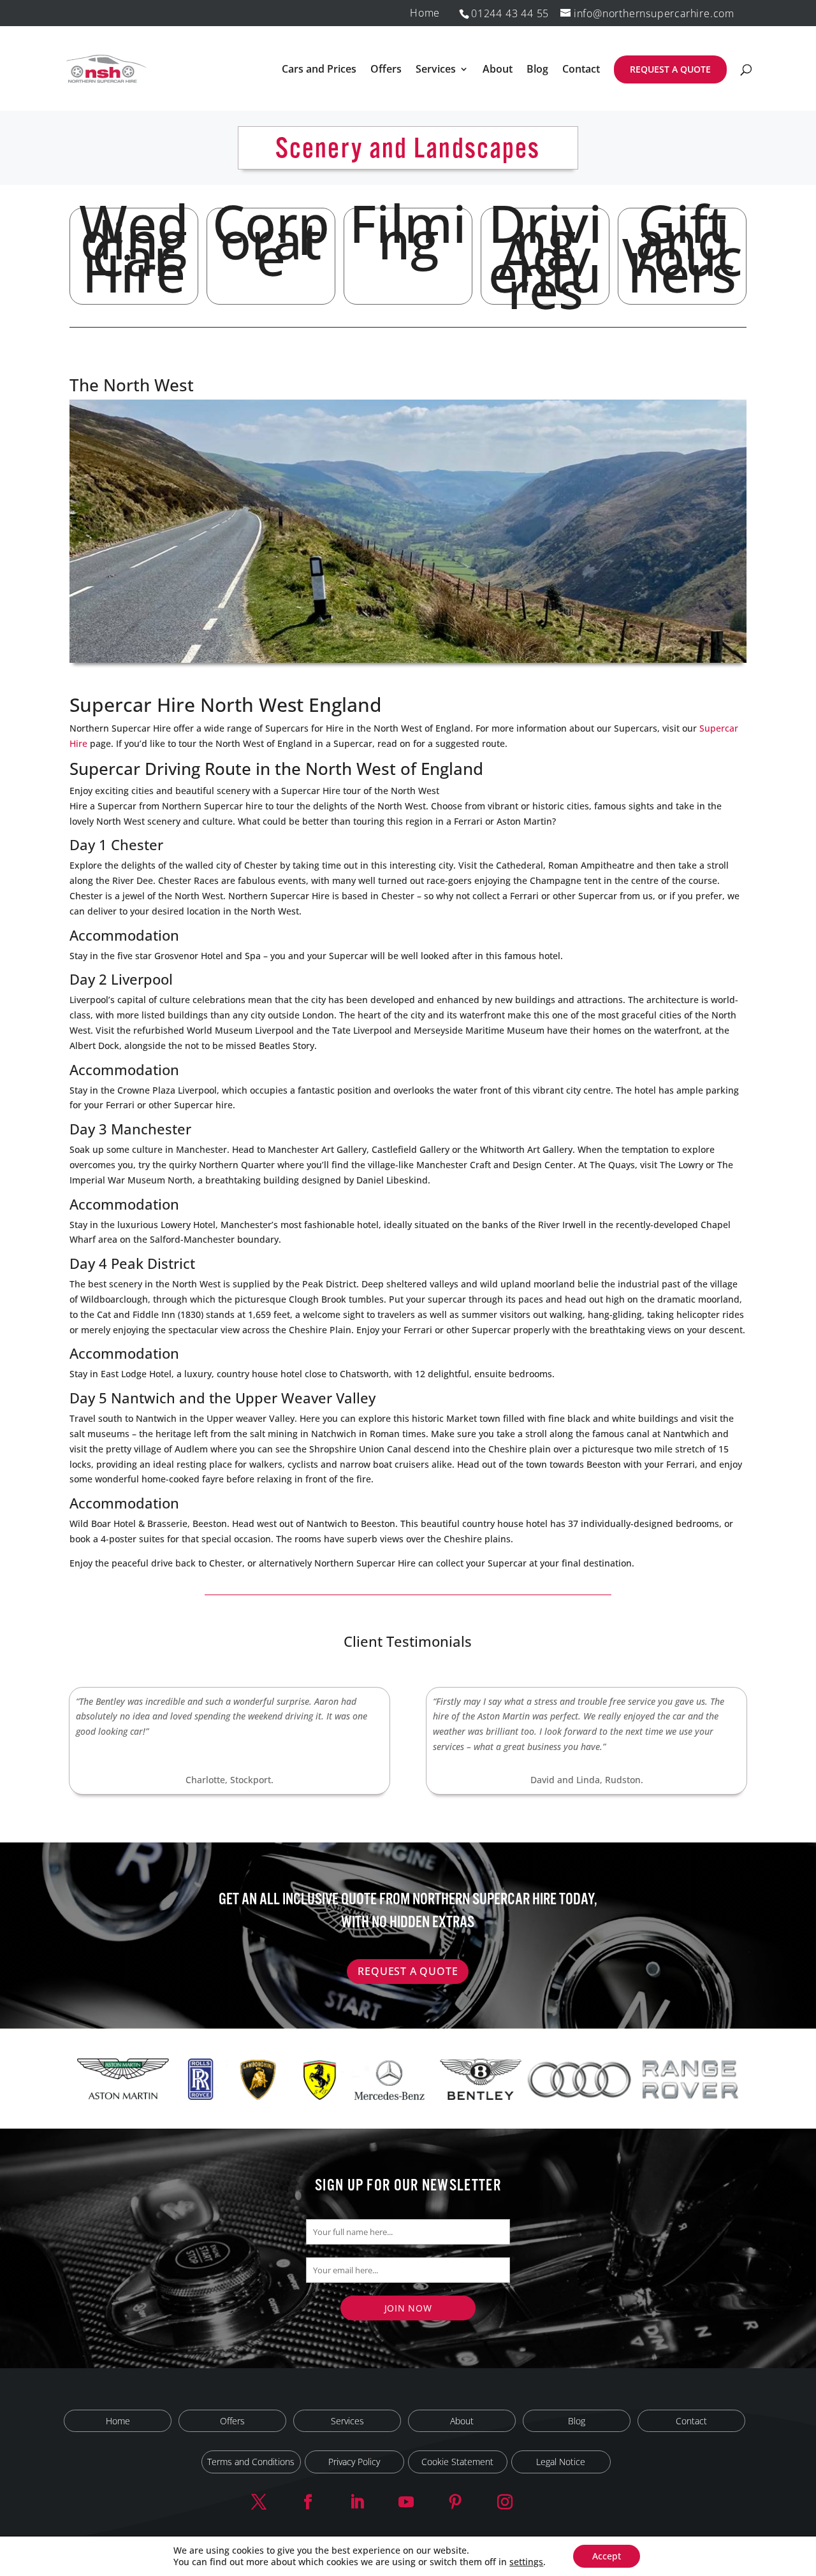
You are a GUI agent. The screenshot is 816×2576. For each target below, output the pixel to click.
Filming (408, 245)
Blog (537, 70)
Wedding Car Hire (134, 256)
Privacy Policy (354, 2462)
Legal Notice (561, 2462)
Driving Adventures (545, 256)
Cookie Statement (457, 2462)
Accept (607, 2556)
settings (526, 2562)
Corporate (271, 253)
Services (436, 70)
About (498, 70)
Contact (581, 70)
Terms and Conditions (251, 2462)
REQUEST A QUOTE (670, 69)
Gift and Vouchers (682, 256)
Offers (386, 70)
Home (425, 14)
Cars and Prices (319, 70)
